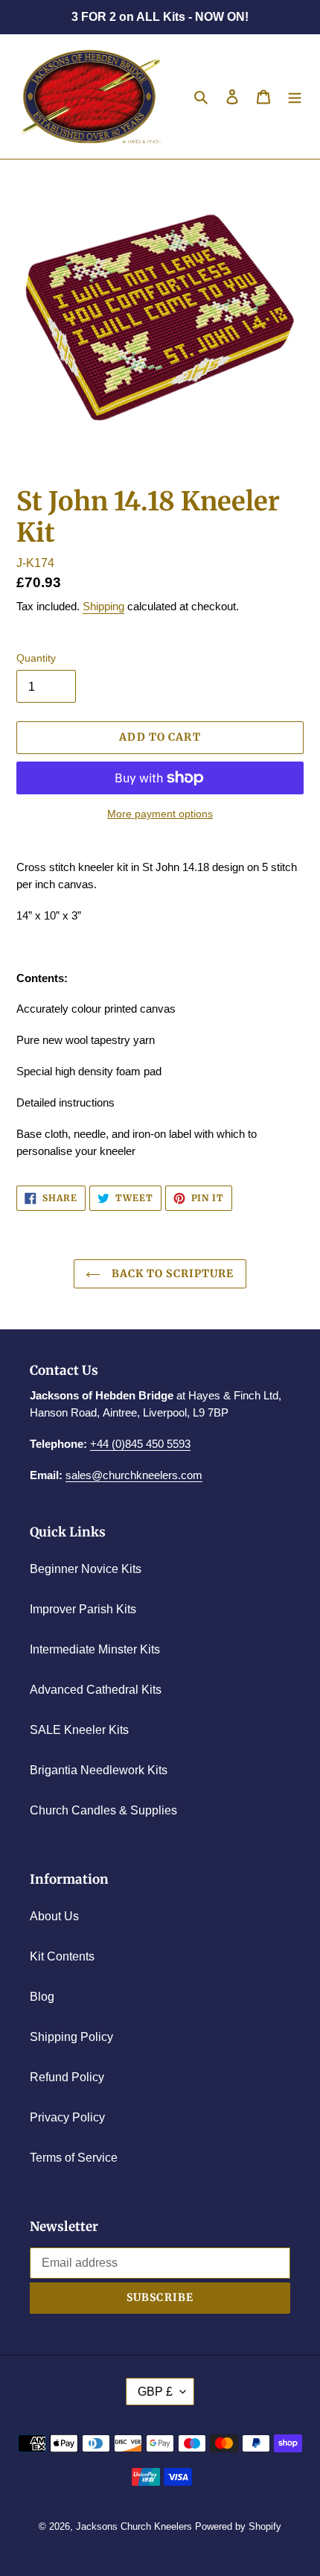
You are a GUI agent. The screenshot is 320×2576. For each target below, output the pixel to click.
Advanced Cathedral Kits (96, 1690)
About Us (54, 1916)
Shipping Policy (71, 2037)
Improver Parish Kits (83, 1609)
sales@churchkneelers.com (134, 1475)
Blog (42, 1997)
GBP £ (155, 2392)
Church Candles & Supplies (103, 1810)
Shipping (103, 606)
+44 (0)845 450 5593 (140, 1444)
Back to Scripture (171, 1273)
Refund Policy (67, 2077)
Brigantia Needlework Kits (99, 1770)
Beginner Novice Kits (86, 1569)
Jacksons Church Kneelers (134, 2526)
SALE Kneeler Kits (79, 1730)
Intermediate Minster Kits (95, 1649)
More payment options (160, 814)
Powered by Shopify (238, 2526)
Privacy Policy (67, 2117)
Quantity (36, 658)
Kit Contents (62, 1956)
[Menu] (295, 97)
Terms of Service (74, 2158)
